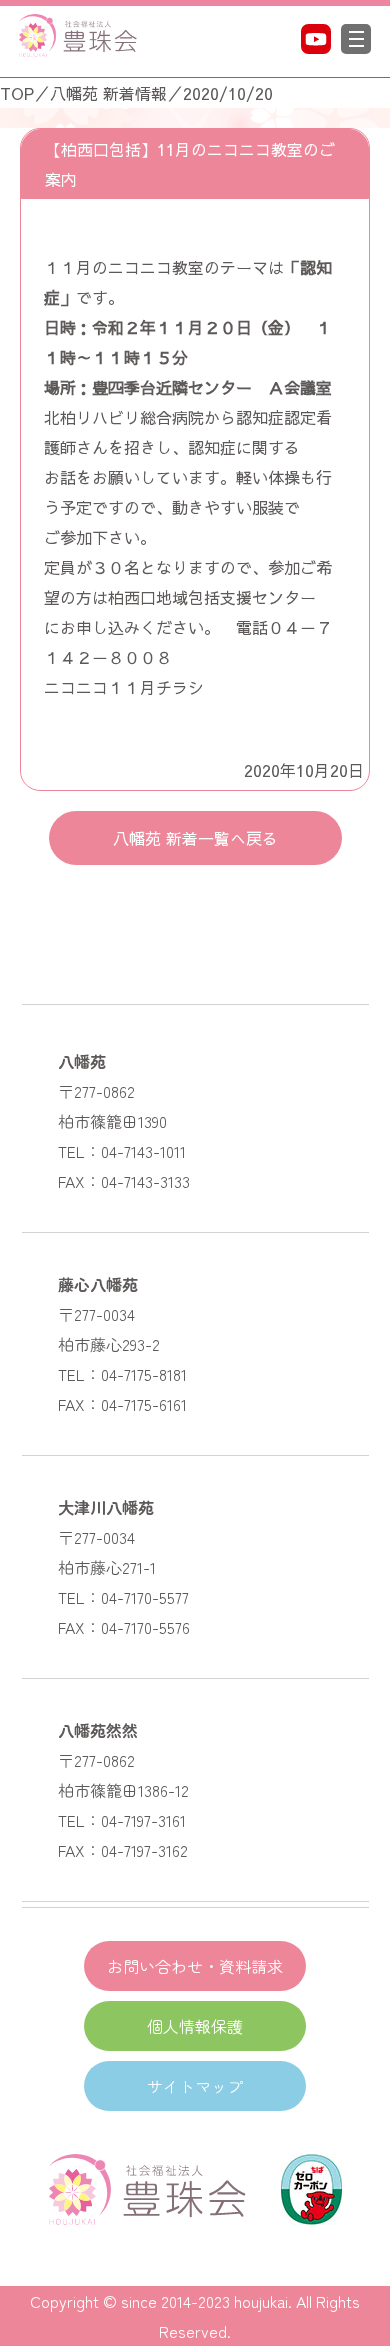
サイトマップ (195, 2086)
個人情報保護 (195, 2026)
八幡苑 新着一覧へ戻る (195, 838)
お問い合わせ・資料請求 (195, 1966)
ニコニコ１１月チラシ (124, 687)
